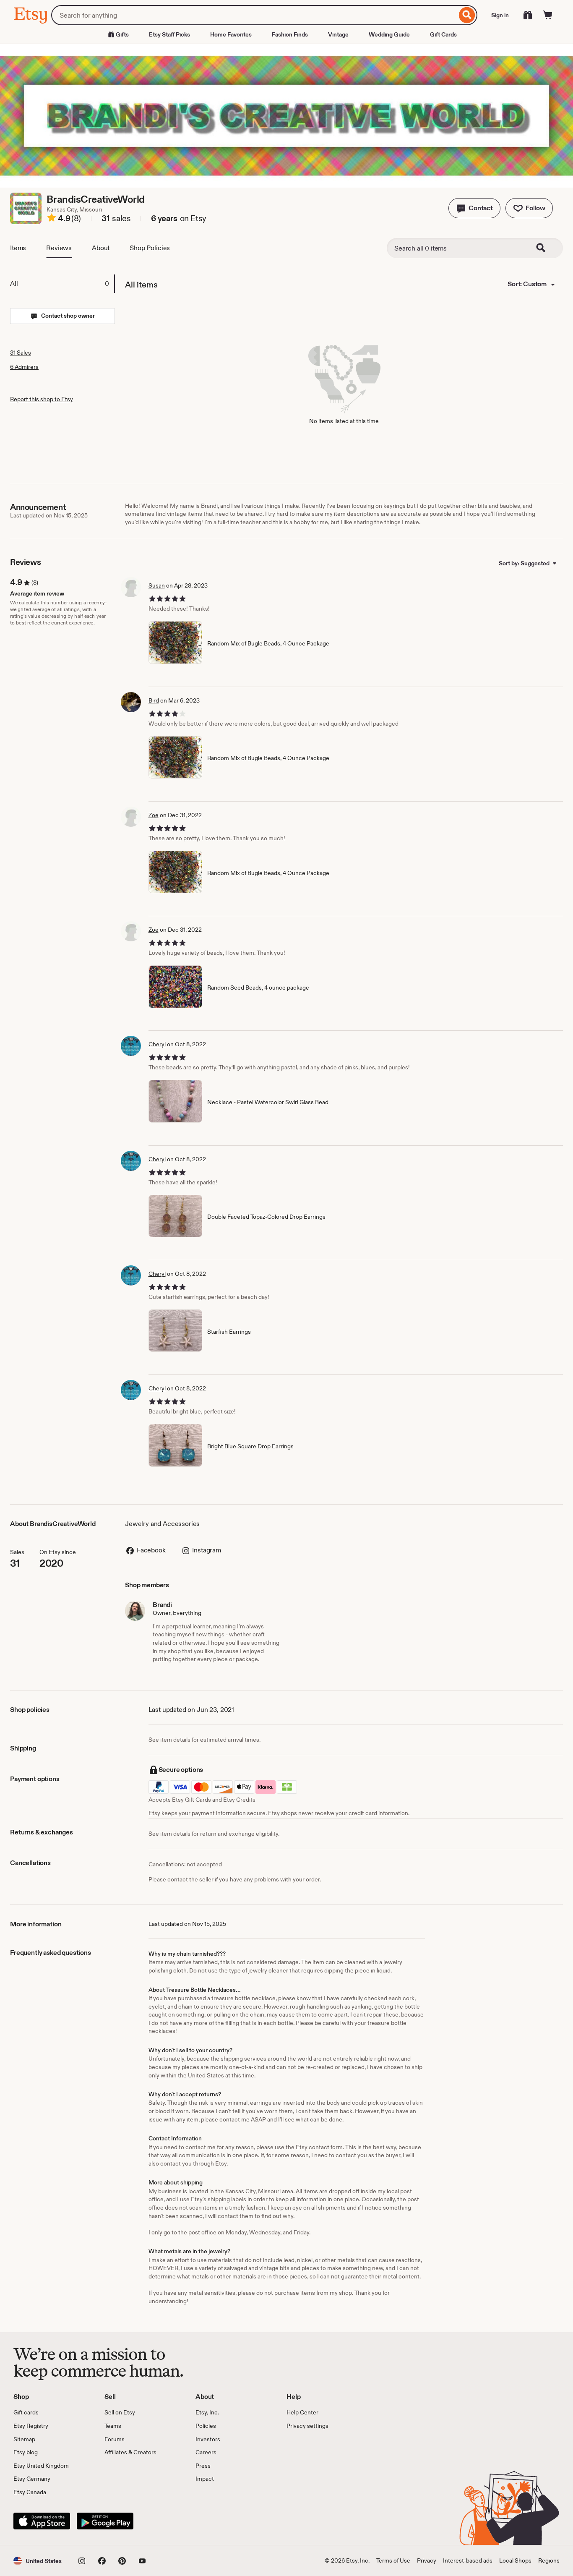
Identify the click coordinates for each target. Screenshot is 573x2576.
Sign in (500, 15)
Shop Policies (150, 248)
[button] (474, 208)
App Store (42, 2521)
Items (18, 248)
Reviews (59, 248)
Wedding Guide (389, 34)
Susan (157, 585)
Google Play (105, 2521)
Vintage (338, 34)
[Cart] (548, 15)
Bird (154, 700)
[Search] (467, 15)
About (101, 248)
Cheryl (157, 1044)
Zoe (154, 815)
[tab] (62, 284)
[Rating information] (52, 219)
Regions (549, 2560)
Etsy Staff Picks (169, 34)
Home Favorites (231, 34)
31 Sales (21, 353)
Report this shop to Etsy (42, 399)
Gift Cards (443, 34)
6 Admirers (24, 367)
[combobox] (254, 15)
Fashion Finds (290, 34)
